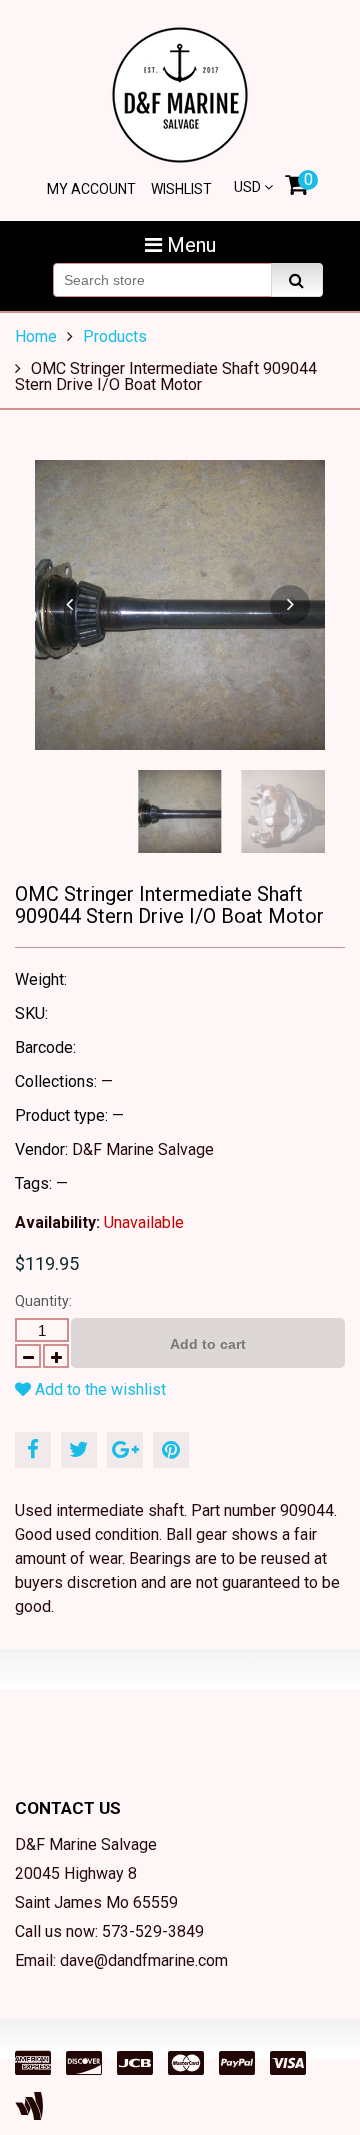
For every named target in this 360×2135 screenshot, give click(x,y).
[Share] (33, 1450)
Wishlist (181, 189)
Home (36, 336)
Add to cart (208, 1344)
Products (115, 336)
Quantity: (43, 1301)
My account (91, 189)
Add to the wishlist (98, 1389)
